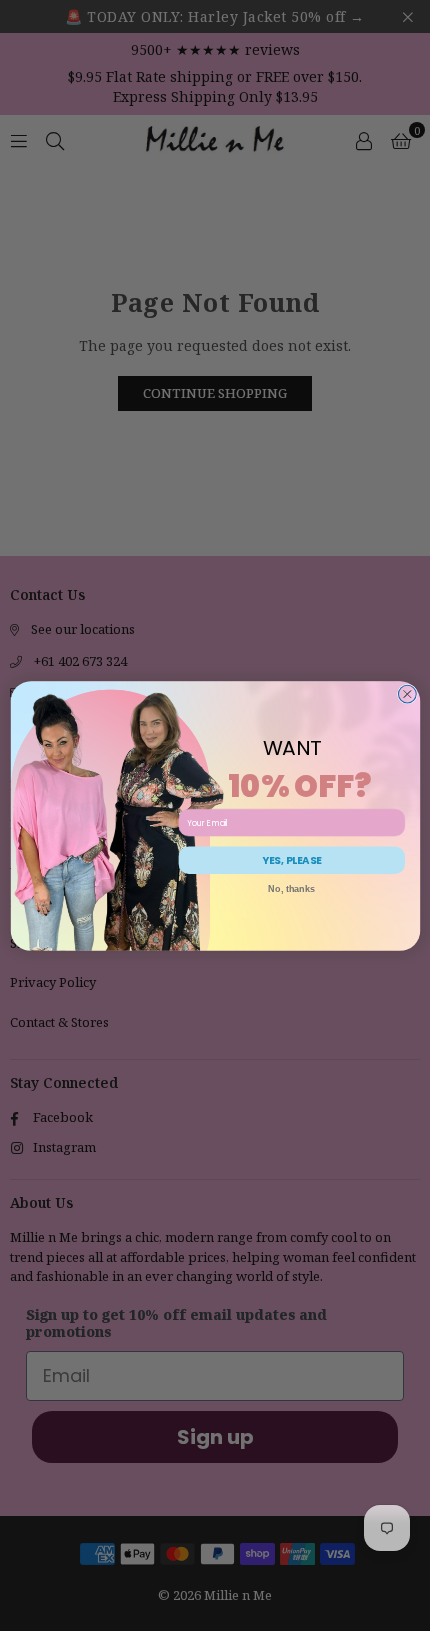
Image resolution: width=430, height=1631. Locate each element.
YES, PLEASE (291, 860)
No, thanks (291, 889)
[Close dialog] (407, 694)
